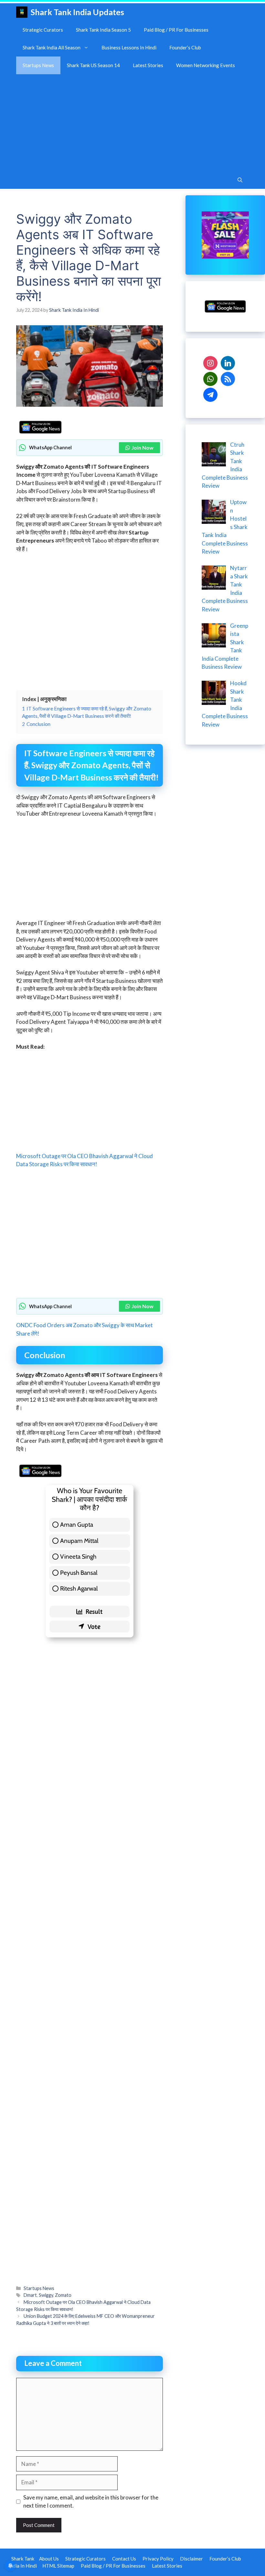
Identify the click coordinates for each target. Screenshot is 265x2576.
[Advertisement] (132, 123)
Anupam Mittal (79, 1541)
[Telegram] (210, 394)
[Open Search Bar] (240, 180)
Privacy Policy (158, 2559)
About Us (49, 2559)
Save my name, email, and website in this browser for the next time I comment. (91, 2502)
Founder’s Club (185, 47)
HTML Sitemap (58, 2566)
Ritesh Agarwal (79, 1588)
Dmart (30, 2295)
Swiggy (46, 2295)
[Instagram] (210, 362)
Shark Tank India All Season (52, 47)
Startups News (38, 65)
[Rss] (228, 378)
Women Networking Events (206, 65)
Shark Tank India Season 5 (103, 30)
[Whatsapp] (210, 378)
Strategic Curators (43, 30)
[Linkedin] (228, 362)
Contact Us (124, 2559)
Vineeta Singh (78, 1557)
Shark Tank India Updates (77, 12)
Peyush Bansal (79, 1573)
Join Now (143, 448)
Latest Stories (148, 65)
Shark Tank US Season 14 (93, 65)
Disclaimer (191, 2559)
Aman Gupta (77, 1525)
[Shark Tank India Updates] (22, 12)
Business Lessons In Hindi (129, 47)
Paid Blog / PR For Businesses (176, 30)
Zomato (63, 2295)
